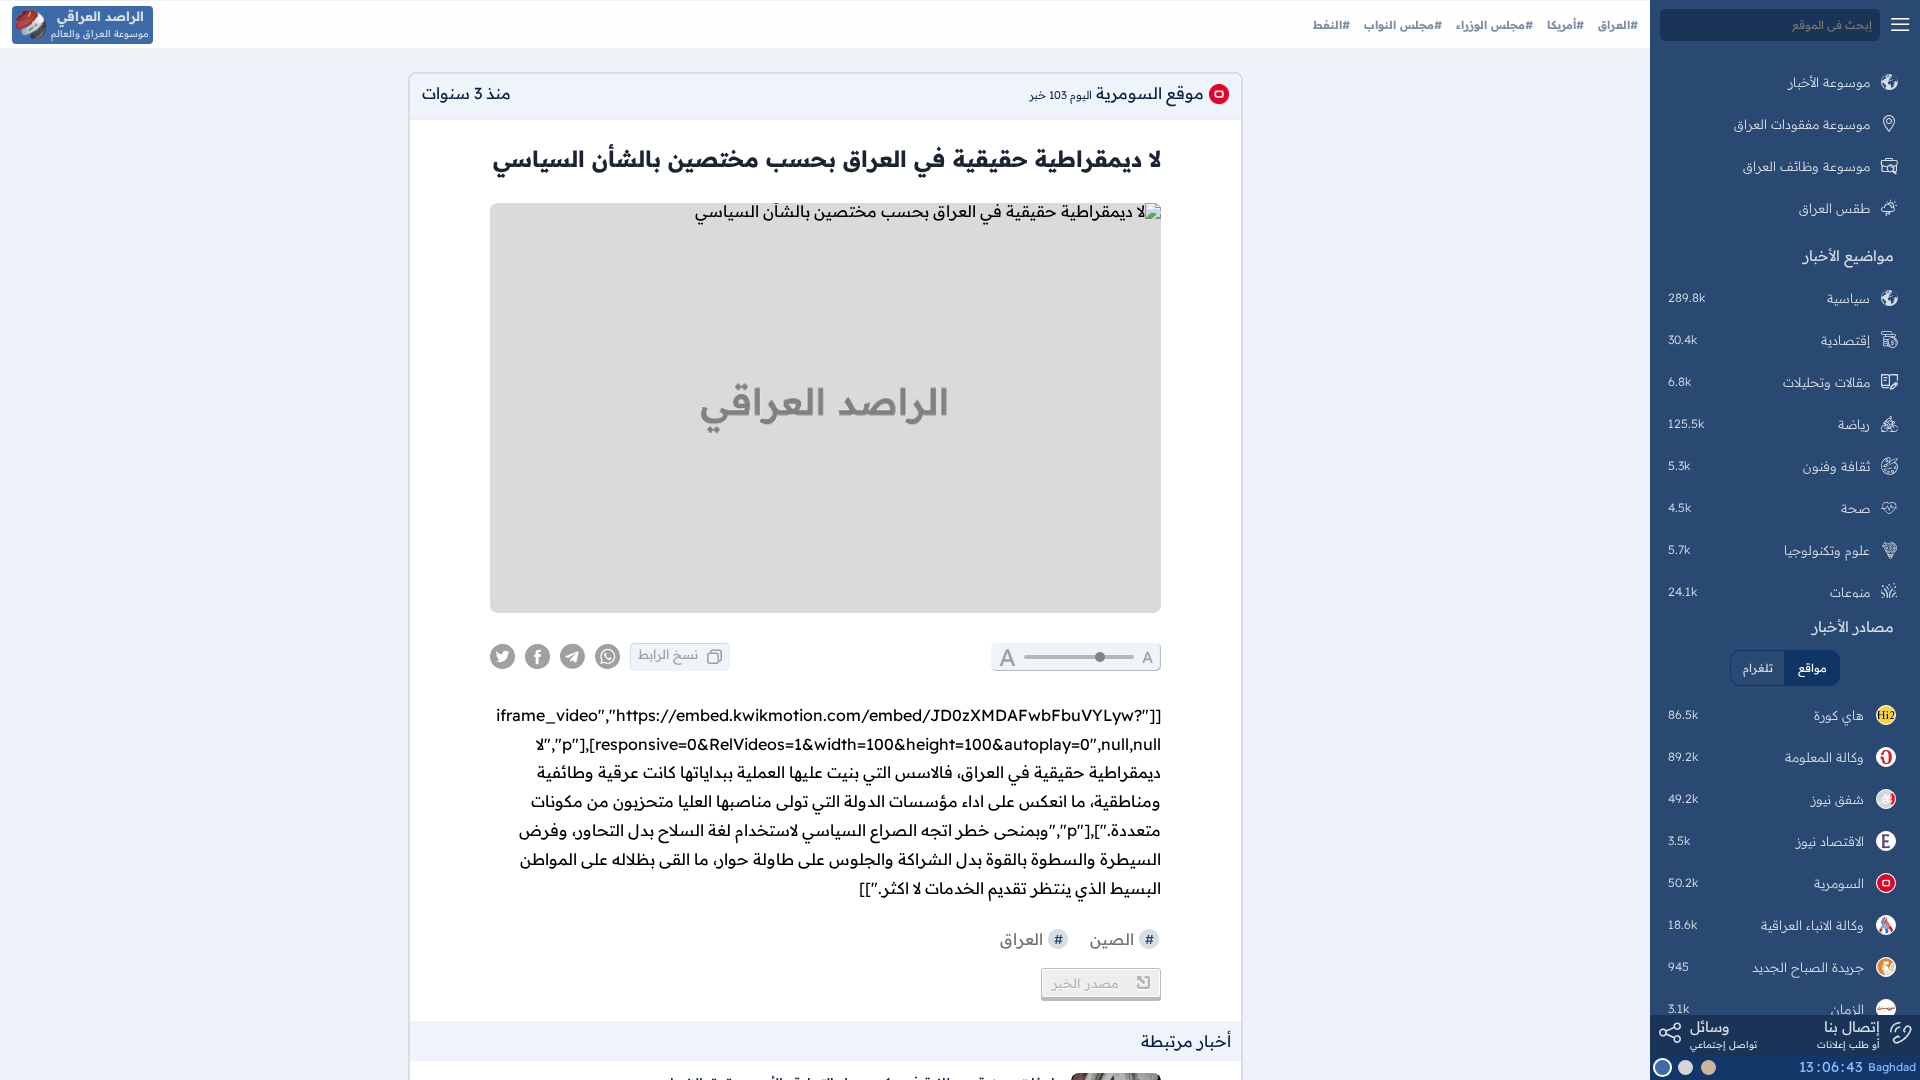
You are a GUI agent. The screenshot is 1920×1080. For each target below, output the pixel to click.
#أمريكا (1563, 25)
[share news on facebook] (537, 657)
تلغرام (1758, 668)
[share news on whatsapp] (607, 657)
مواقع (1812, 668)
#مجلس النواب (1401, 25)
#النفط (1331, 25)
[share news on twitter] (502, 657)
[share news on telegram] (572, 657)
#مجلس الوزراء (1492, 25)
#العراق (1616, 25)
